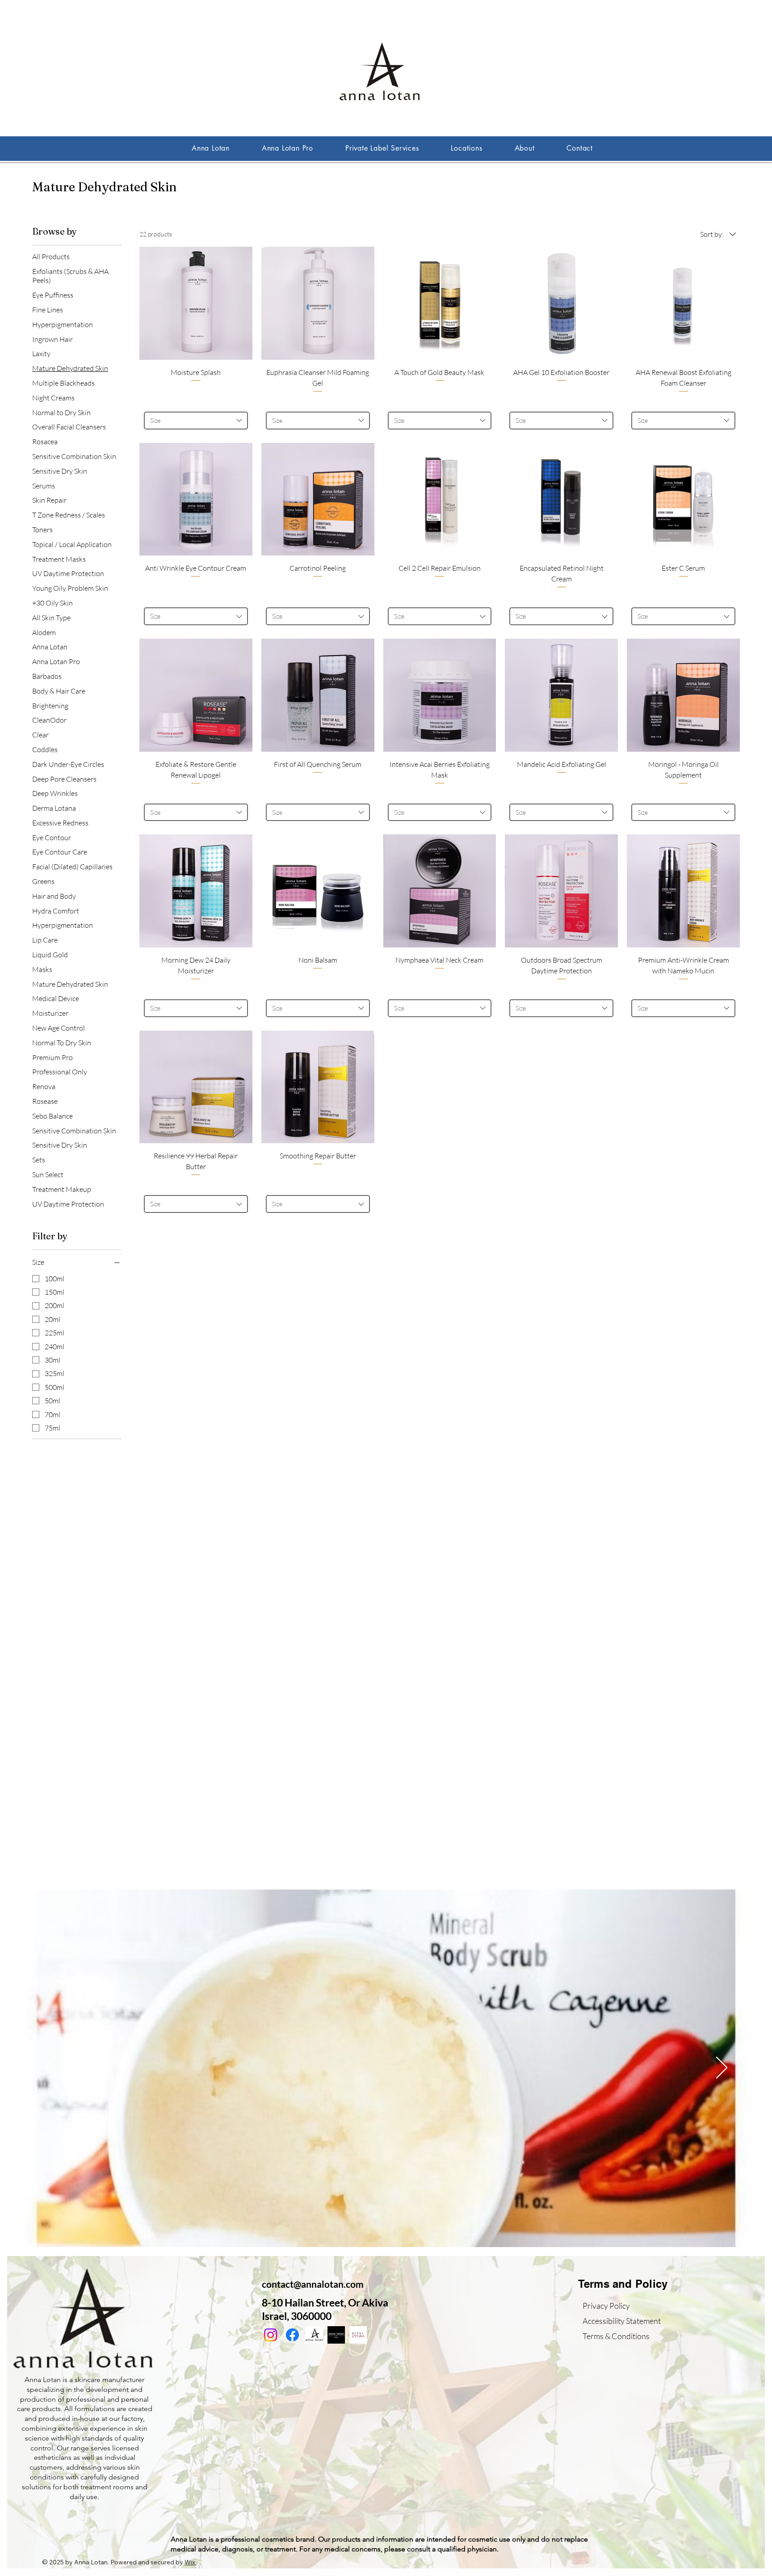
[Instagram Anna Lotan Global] (271, 2335)
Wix (190, 2562)
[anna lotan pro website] (336, 2335)
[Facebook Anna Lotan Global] (292, 2335)
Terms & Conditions (616, 2336)
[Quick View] (196, 303)
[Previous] (50, 2068)
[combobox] (196, 421)
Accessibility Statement (622, 2321)
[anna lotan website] (314, 2335)
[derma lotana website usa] (358, 2335)
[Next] (722, 2068)
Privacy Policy (606, 2306)
